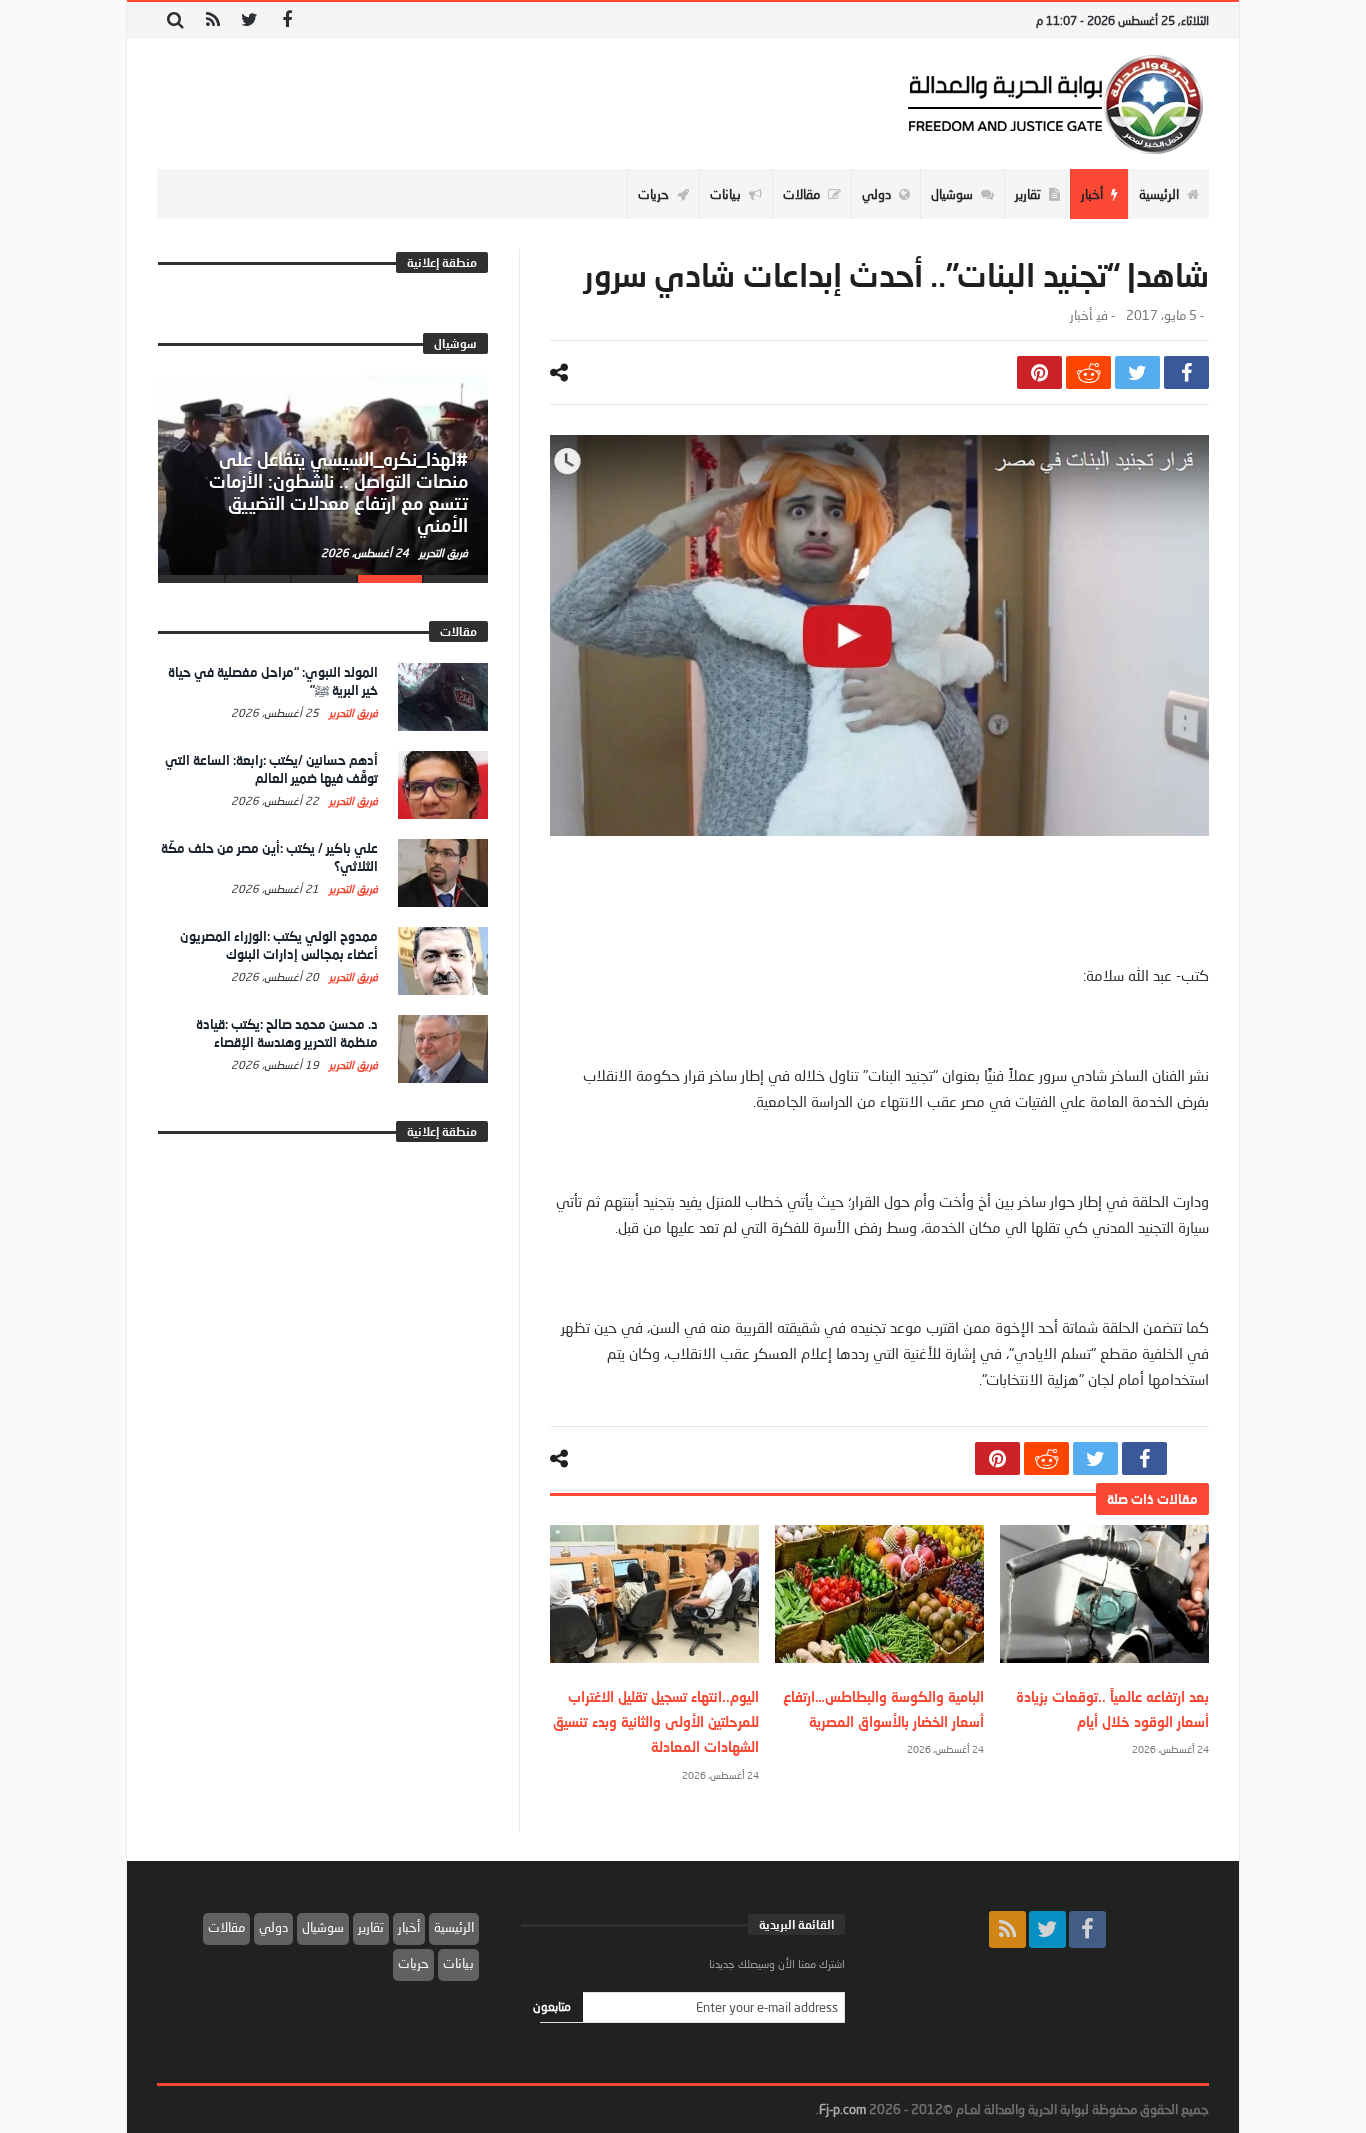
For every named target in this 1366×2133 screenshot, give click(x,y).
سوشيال (323, 1927)
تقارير (371, 1927)
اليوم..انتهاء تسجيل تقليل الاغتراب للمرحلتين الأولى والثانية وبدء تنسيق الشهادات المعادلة (656, 1721)
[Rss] (212, 20)
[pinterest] (1039, 372)
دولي (273, 1927)
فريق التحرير (442, 552)
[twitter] (1137, 372)
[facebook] (1186, 372)
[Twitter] (249, 20)
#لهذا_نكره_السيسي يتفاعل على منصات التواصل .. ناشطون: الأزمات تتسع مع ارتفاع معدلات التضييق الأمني (338, 491)
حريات (413, 1963)
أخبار (1081, 315)
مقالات (226, 1927)
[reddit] (1088, 372)
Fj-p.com (842, 2109)
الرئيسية (454, 1927)
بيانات (458, 1963)
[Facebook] (286, 20)
